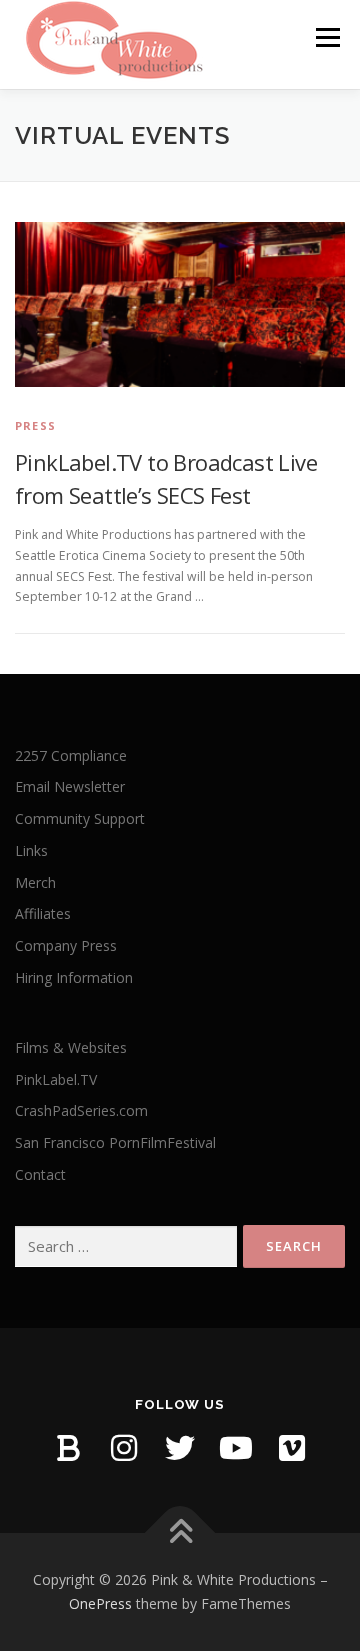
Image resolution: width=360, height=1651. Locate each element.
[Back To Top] (180, 1533)
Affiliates (43, 913)
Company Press (66, 945)
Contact (40, 1174)
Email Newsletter (70, 786)
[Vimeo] (292, 1448)
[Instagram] (124, 1448)
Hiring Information (74, 977)
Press (35, 425)
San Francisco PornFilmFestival (115, 1142)
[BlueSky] (68, 1448)
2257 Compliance (71, 755)
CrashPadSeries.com (81, 1110)
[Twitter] (180, 1448)
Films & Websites (71, 1047)
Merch (35, 882)
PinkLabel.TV (56, 1079)
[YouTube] (236, 1448)
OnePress (100, 1603)
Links (31, 850)
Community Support (80, 818)
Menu (326, 37)
